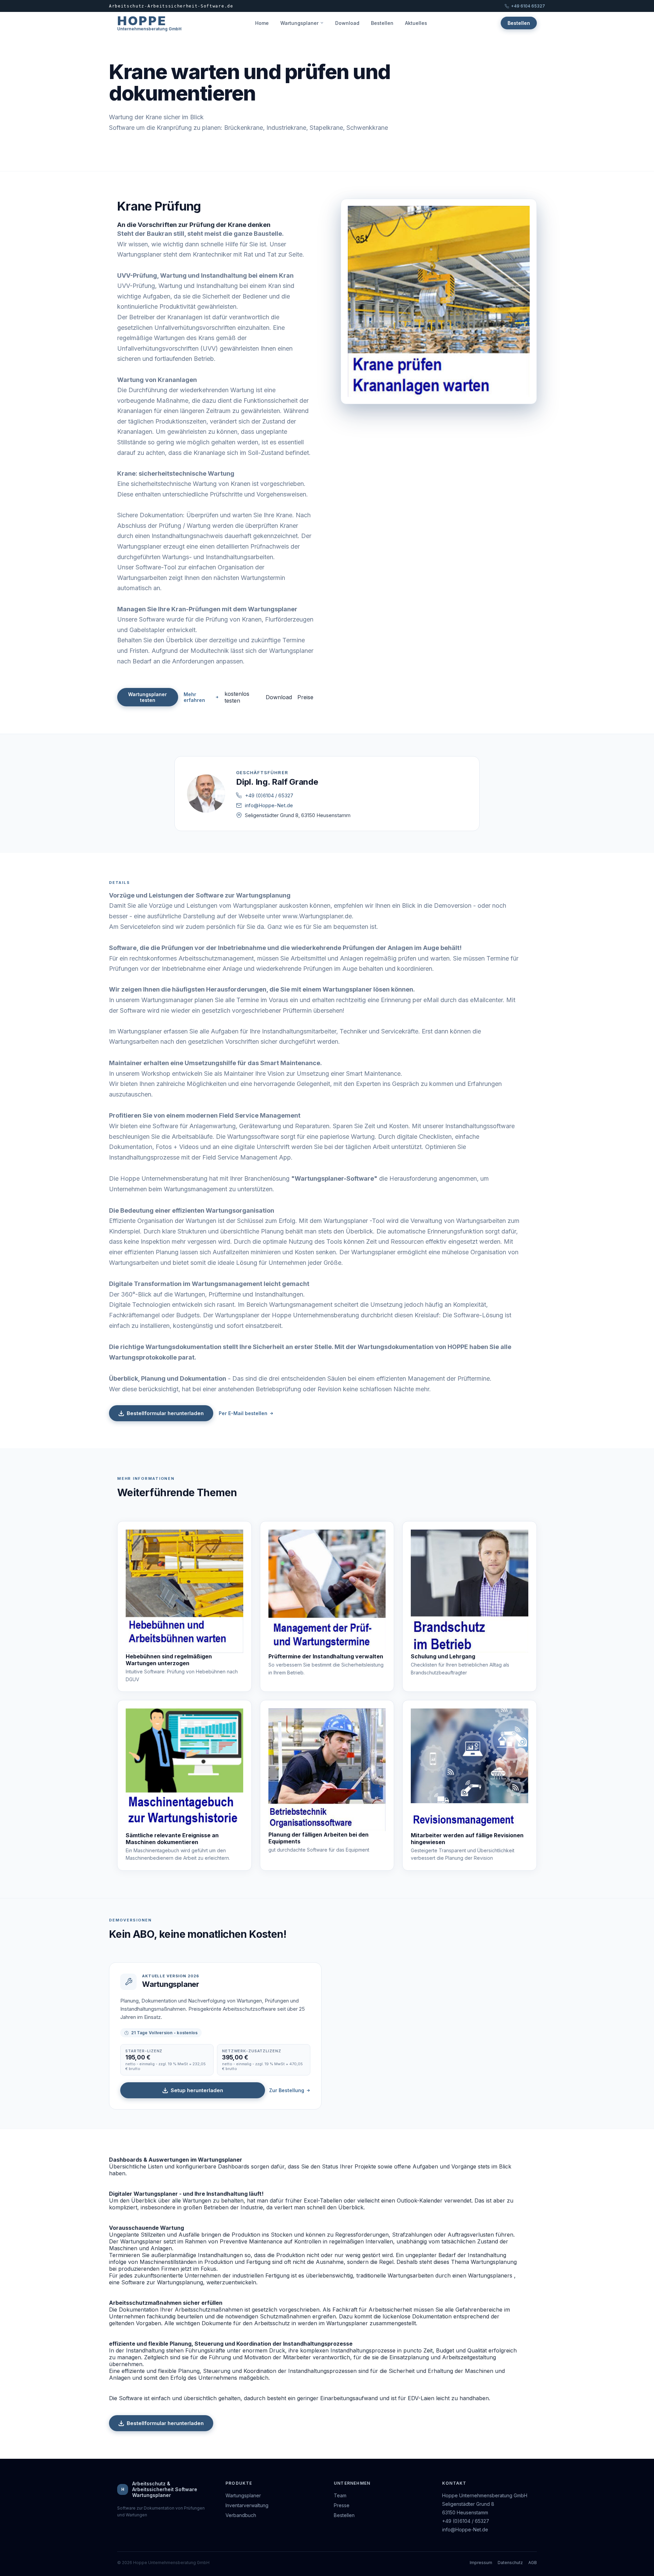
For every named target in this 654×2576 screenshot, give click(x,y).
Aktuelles (416, 23)
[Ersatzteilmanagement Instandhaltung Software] (327, 1591)
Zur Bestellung (287, 2090)
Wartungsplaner (299, 23)
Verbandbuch (241, 2515)
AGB (533, 2563)
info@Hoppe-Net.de (269, 805)
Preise (305, 697)
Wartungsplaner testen (147, 697)
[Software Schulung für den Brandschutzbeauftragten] (470, 1591)
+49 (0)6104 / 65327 (269, 795)
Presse (342, 2505)
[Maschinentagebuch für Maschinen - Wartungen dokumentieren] (184, 1770)
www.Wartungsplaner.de (317, 916)
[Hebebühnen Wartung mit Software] (184, 1591)
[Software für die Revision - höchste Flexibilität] (470, 1770)
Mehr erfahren (194, 697)
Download (347, 23)
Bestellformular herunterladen (165, 1413)
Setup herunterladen (197, 2090)
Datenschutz (510, 2563)
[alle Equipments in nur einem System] (327, 1770)
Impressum (481, 2563)
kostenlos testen (237, 697)
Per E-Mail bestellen (243, 1413)
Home (262, 23)
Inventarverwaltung (247, 2505)
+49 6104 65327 (528, 6)
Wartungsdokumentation (183, 1347)
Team (340, 2495)
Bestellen (382, 23)
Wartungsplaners (490, 2275)
